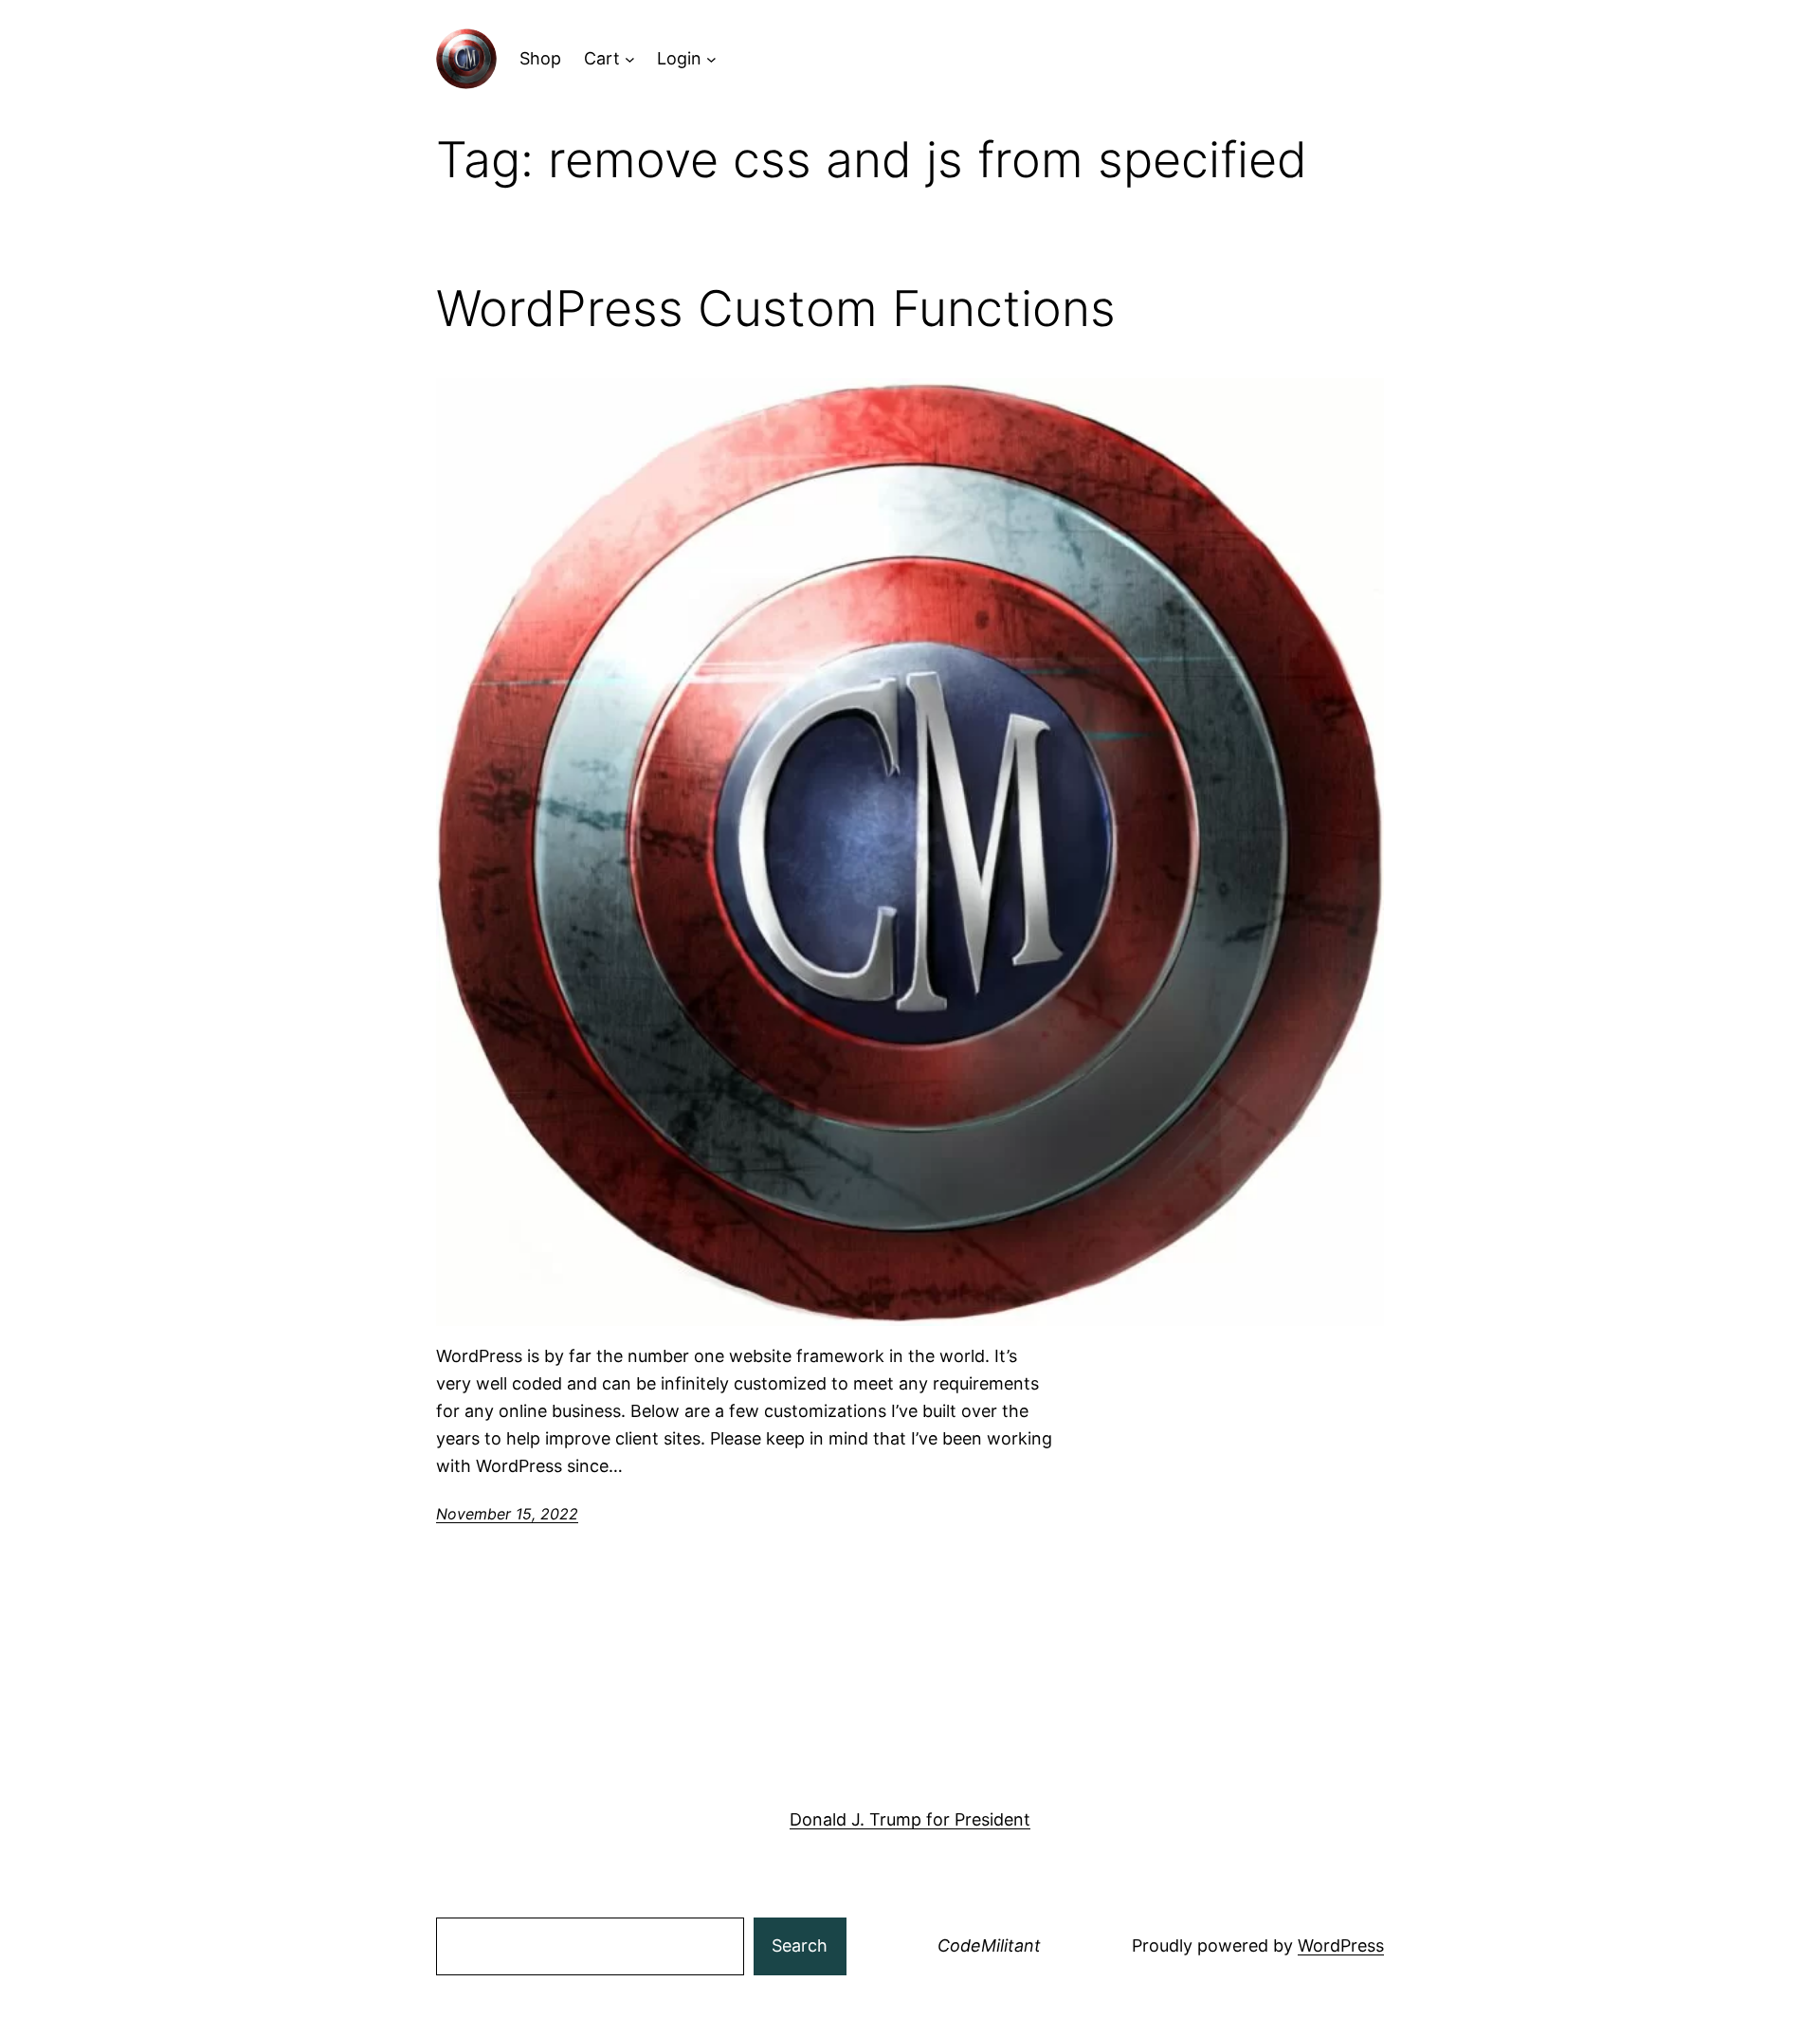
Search (800, 1945)
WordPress (1341, 1945)
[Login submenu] (711, 59)
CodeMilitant (989, 1945)
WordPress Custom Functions (776, 309)
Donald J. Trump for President (910, 1819)
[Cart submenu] (630, 59)
